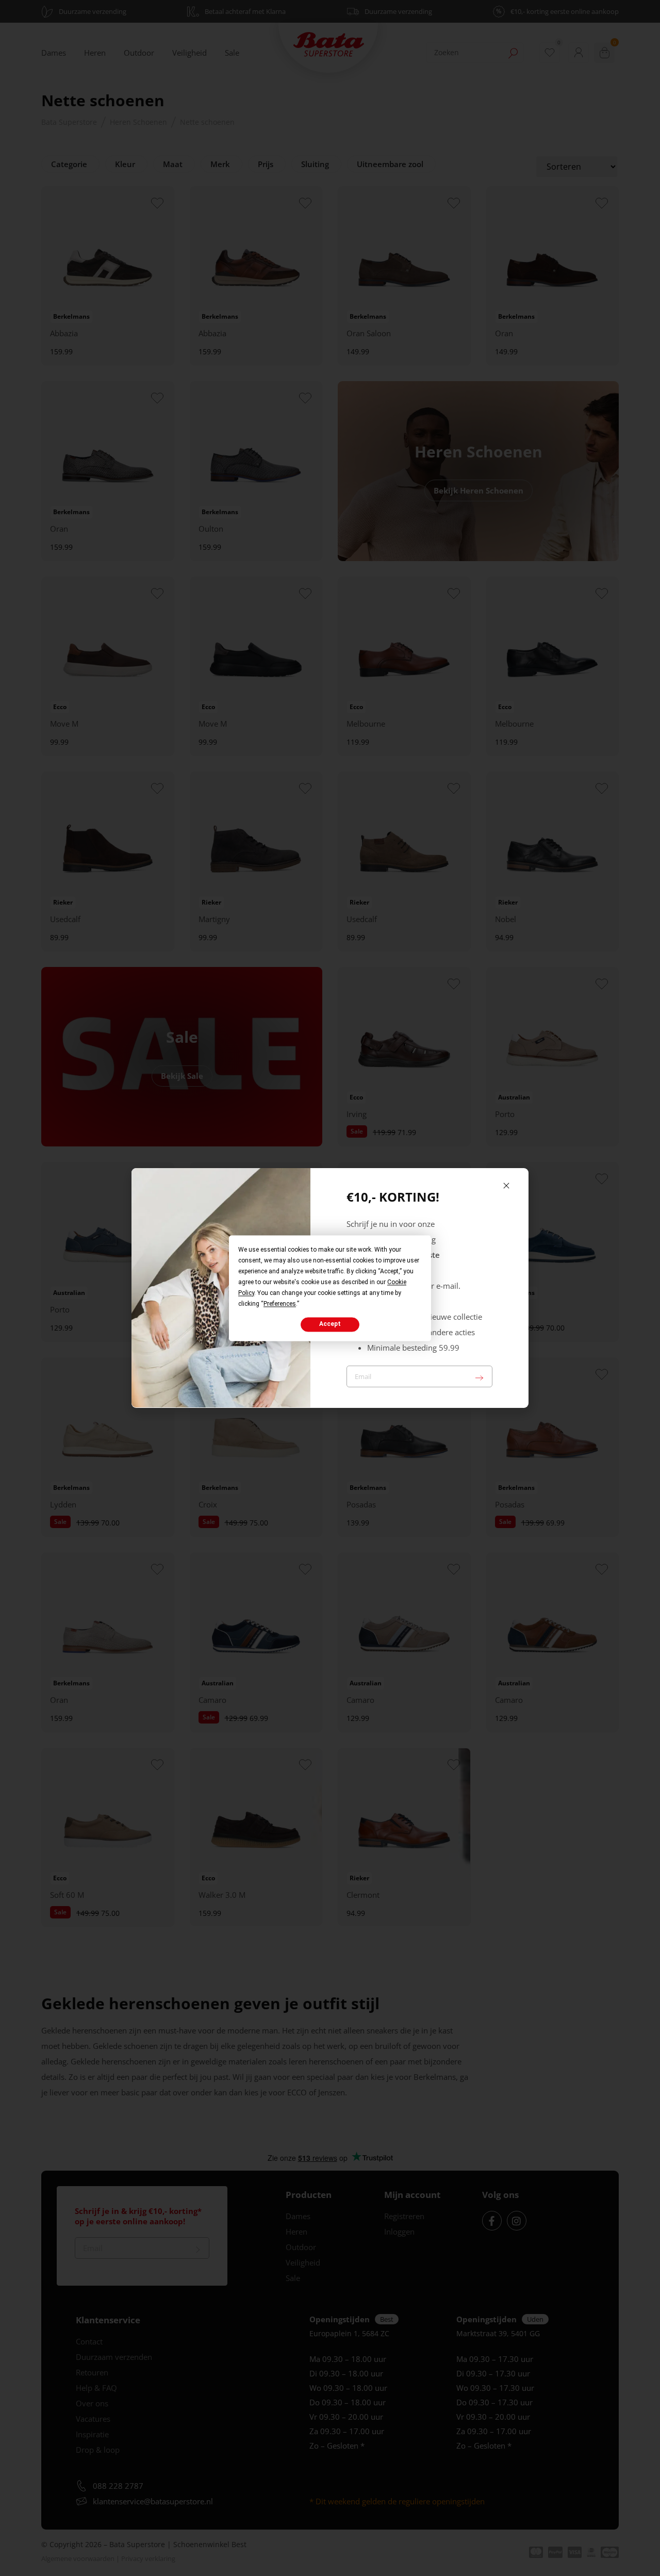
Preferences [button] (280, 1304)
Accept (330, 1324)
